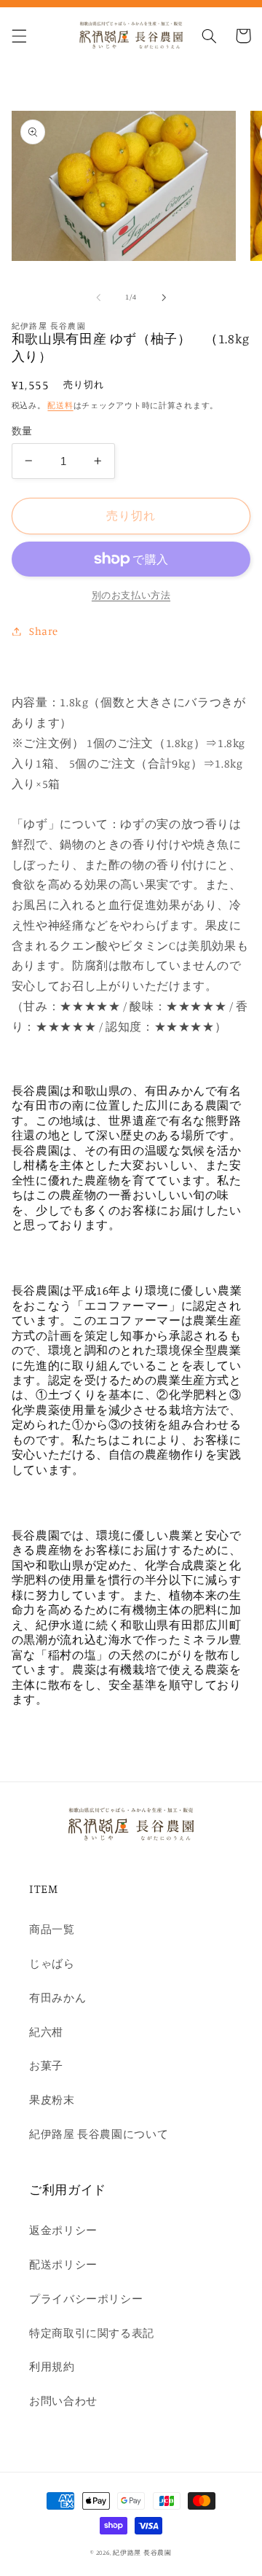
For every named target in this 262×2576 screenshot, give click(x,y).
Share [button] (44, 631)
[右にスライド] (164, 297)
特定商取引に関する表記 (92, 2333)
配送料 (60, 405)
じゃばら (52, 1963)
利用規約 (52, 2366)
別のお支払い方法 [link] (131, 595)
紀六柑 (46, 2032)
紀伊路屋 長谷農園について (99, 2134)
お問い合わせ (63, 2401)
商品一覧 (52, 1929)
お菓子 (46, 2065)
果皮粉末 (52, 2100)
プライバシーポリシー (86, 2299)
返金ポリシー (63, 2230)
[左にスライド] (98, 297)
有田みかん (57, 1998)
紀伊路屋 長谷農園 (142, 2552)
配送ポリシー (63, 2264)
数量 (22, 431)
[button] (19, 36)
